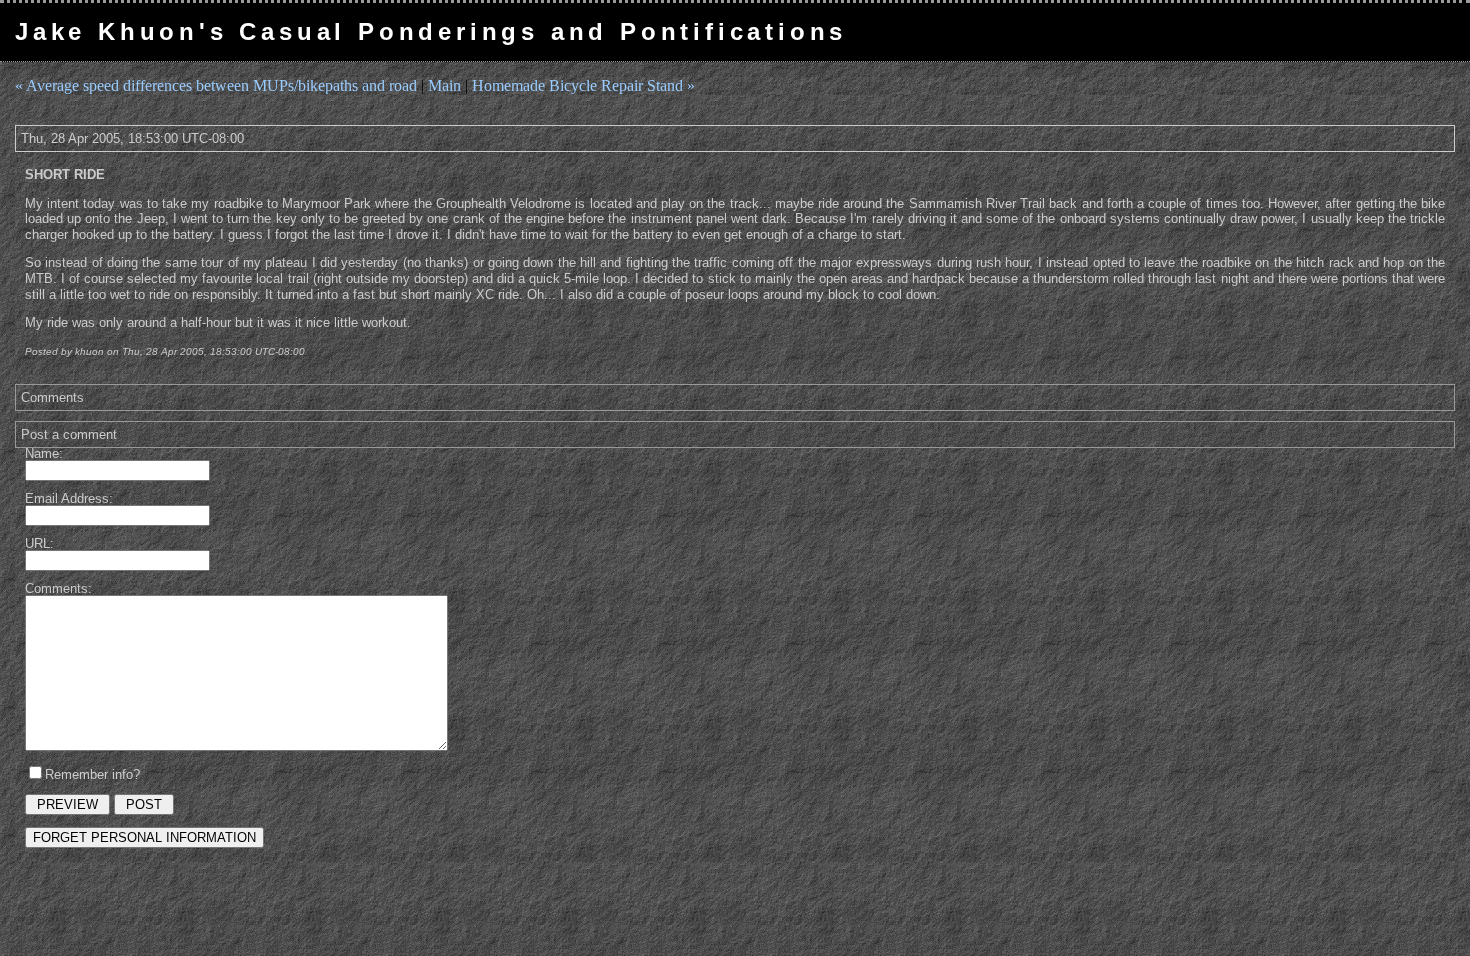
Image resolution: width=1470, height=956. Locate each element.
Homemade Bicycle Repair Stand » (583, 85)
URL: (39, 543)
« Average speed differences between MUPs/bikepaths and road (216, 85)
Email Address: (69, 498)
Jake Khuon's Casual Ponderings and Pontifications (431, 31)
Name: (44, 453)
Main (444, 85)
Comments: (58, 588)
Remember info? (92, 774)
